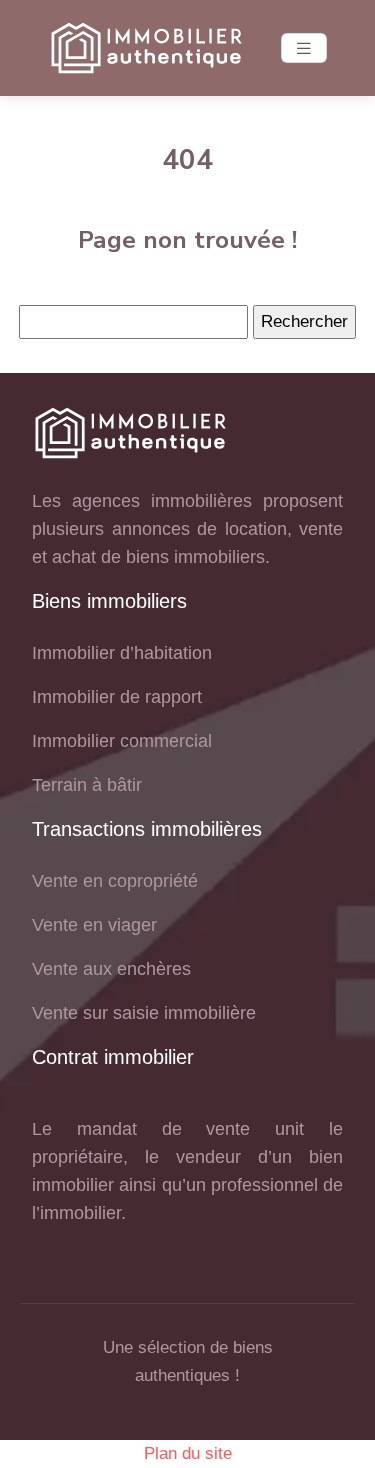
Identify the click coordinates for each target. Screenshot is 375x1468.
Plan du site (188, 1453)
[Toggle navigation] (304, 48)
